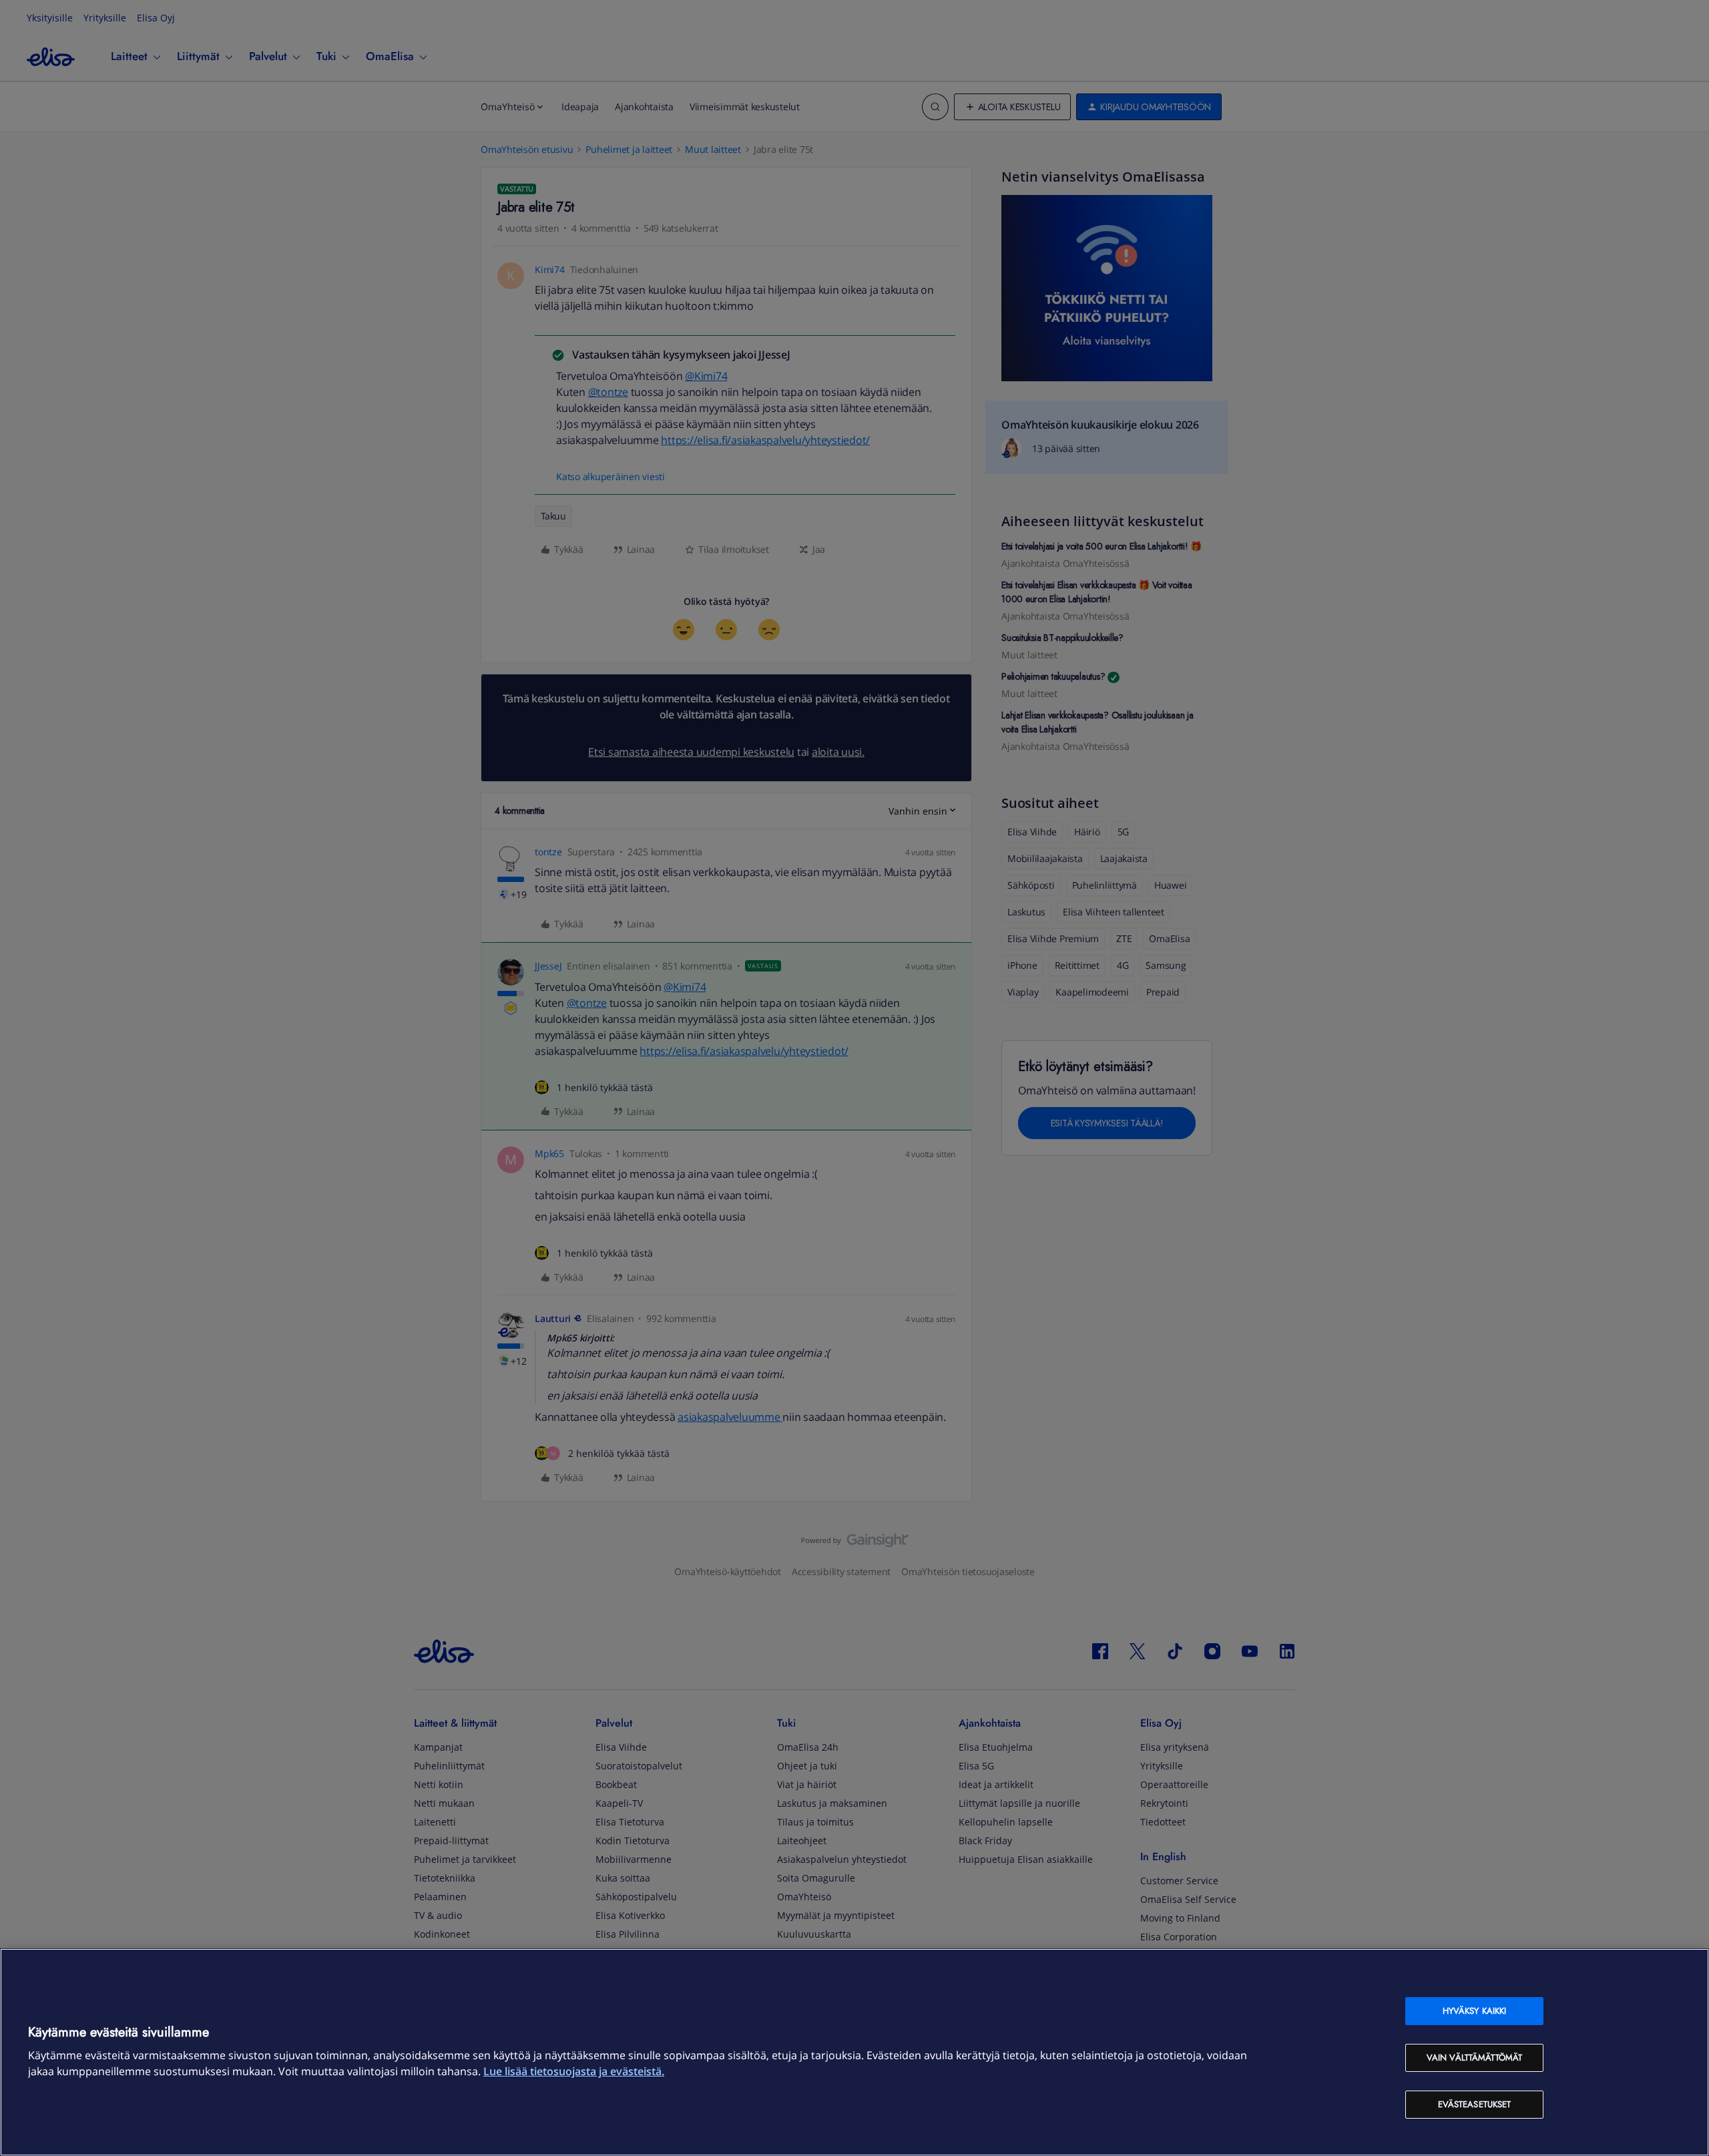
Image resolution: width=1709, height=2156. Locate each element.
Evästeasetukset (1475, 2104)
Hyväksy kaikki (1475, 2011)
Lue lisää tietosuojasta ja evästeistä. (574, 2071)
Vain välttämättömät (1474, 2058)
